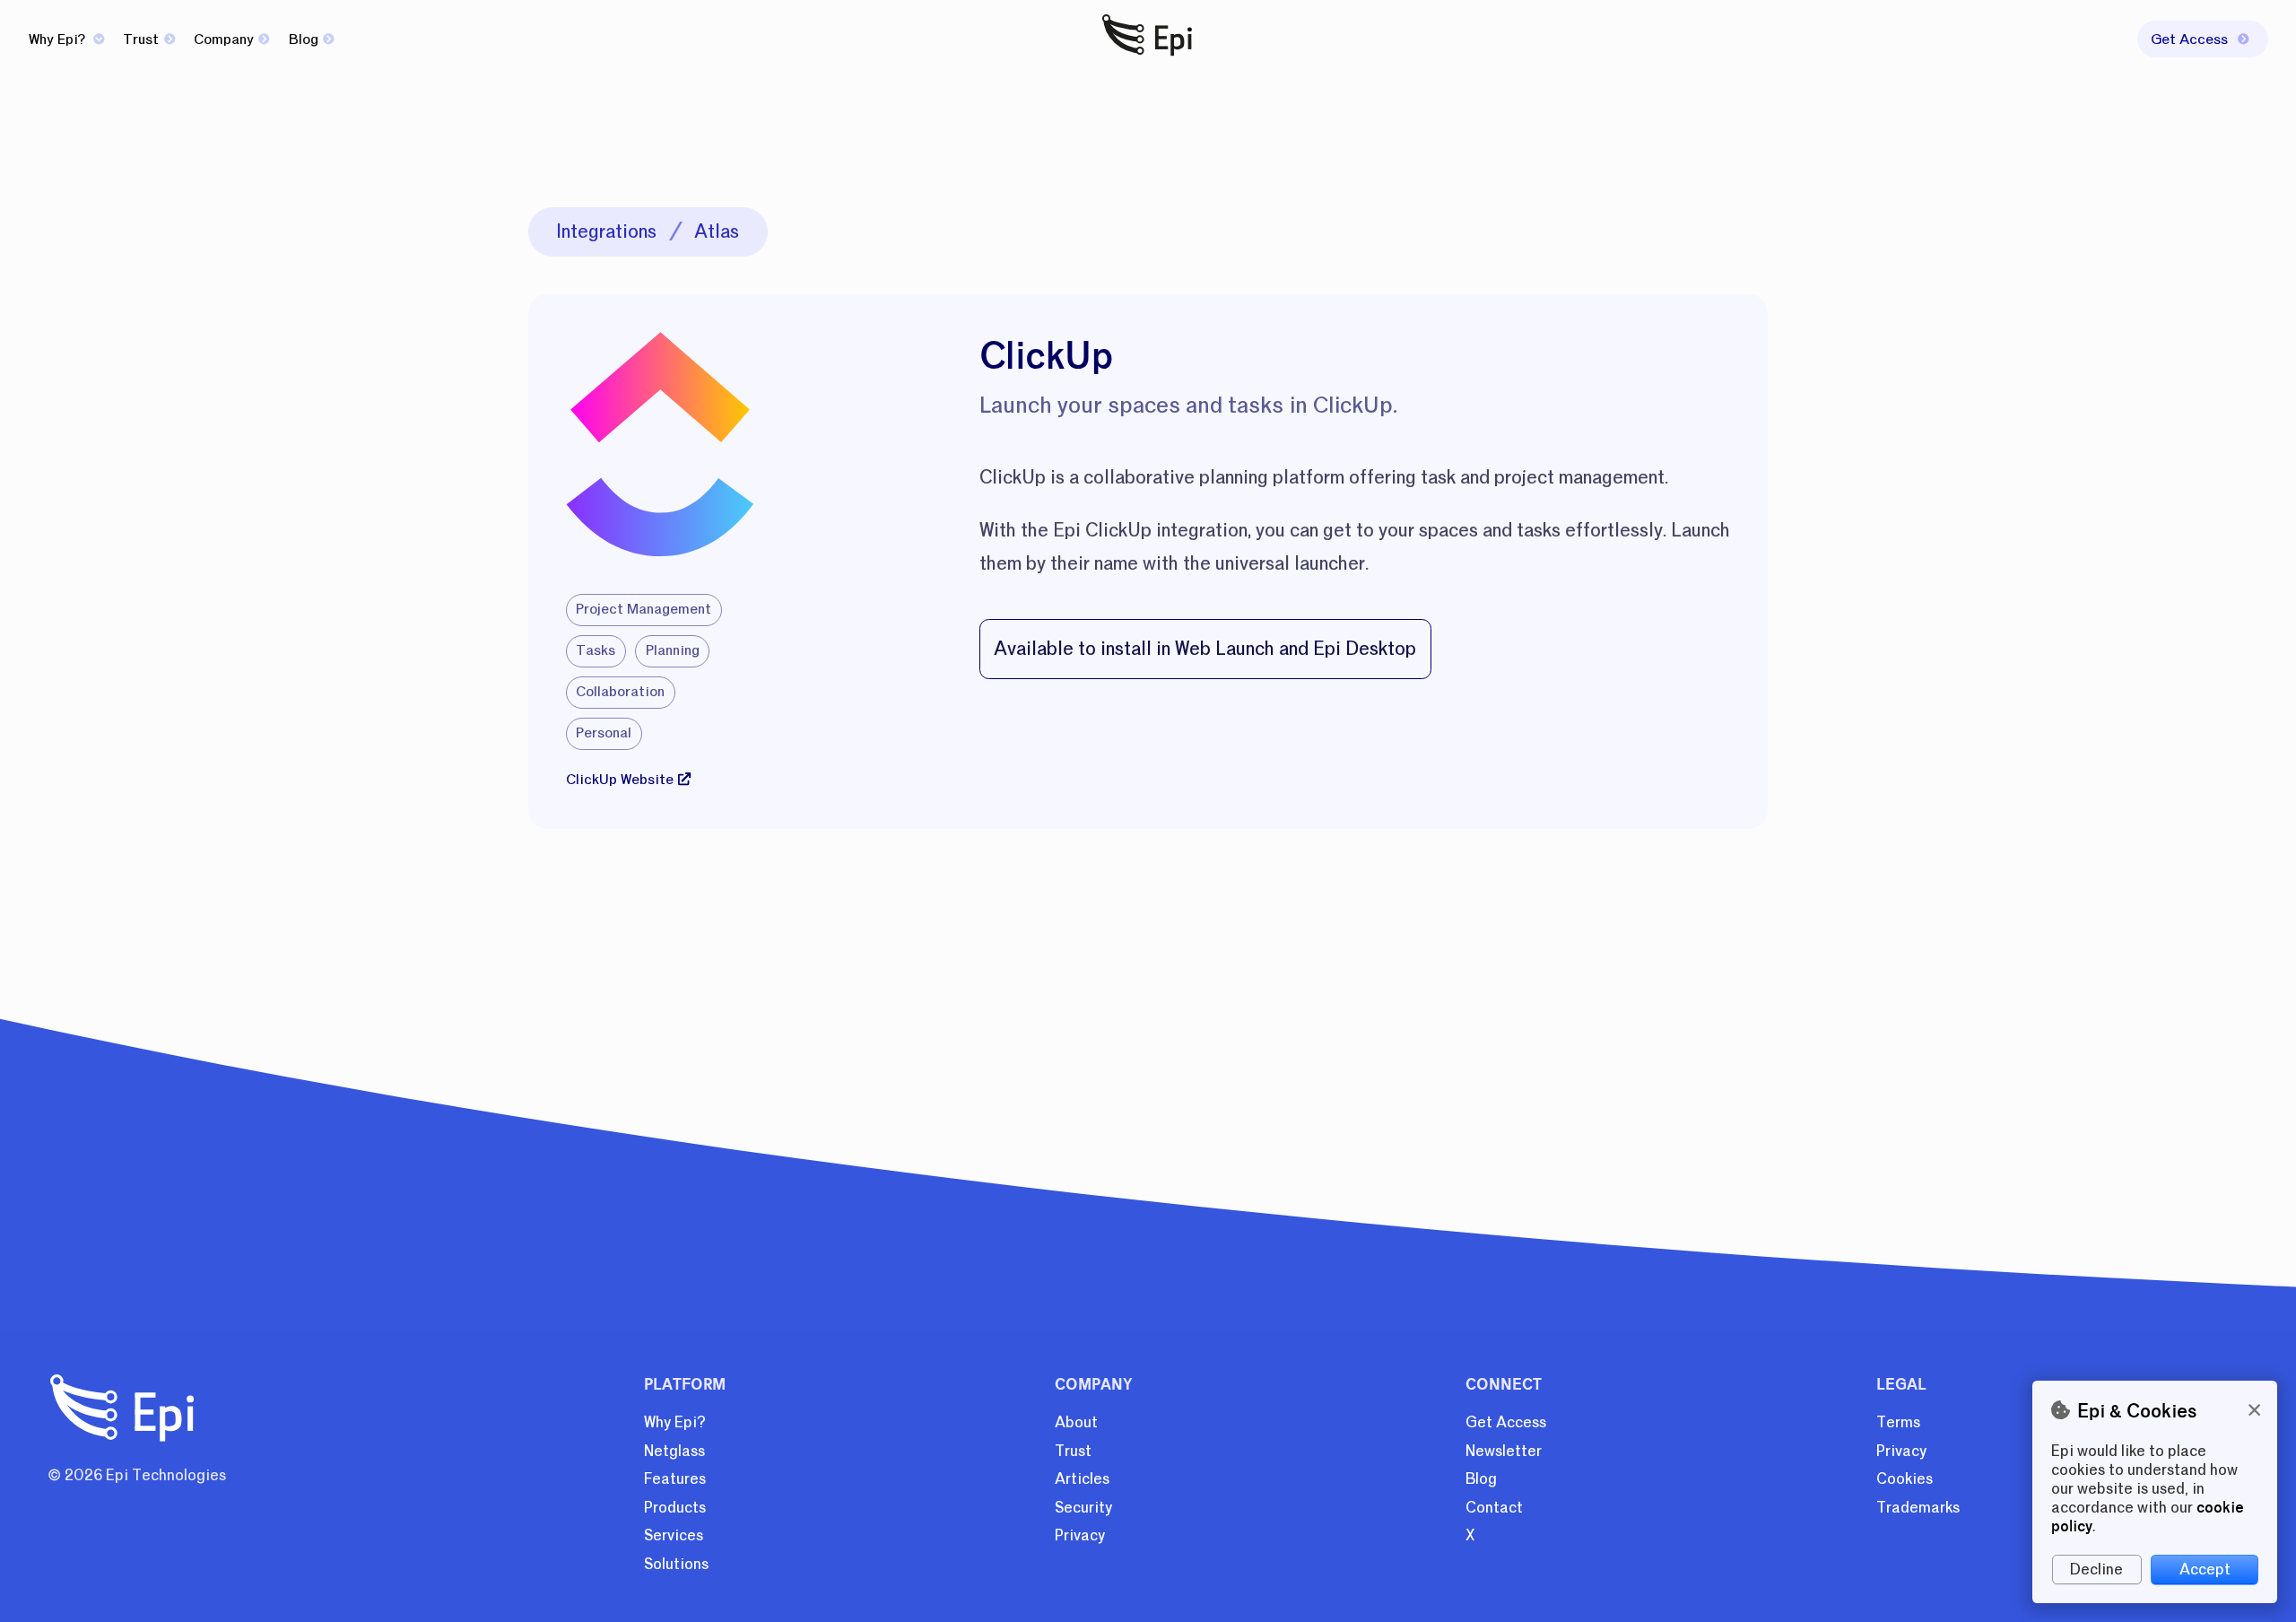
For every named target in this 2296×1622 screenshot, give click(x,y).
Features (675, 1479)
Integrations (606, 231)
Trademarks (1918, 1508)
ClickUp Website (620, 780)
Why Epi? (59, 39)
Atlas (717, 231)
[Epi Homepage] (1148, 57)
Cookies (1905, 1479)
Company (224, 39)
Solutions (676, 1564)
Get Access (1506, 1422)
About (1076, 1422)
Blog (304, 39)
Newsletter (1504, 1451)
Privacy (1080, 1535)
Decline (2096, 1570)
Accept (2205, 1570)
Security (1083, 1508)
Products (675, 1508)
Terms (1898, 1422)
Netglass (674, 1451)
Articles (1082, 1479)
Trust (141, 39)
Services (674, 1535)
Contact (1494, 1508)
